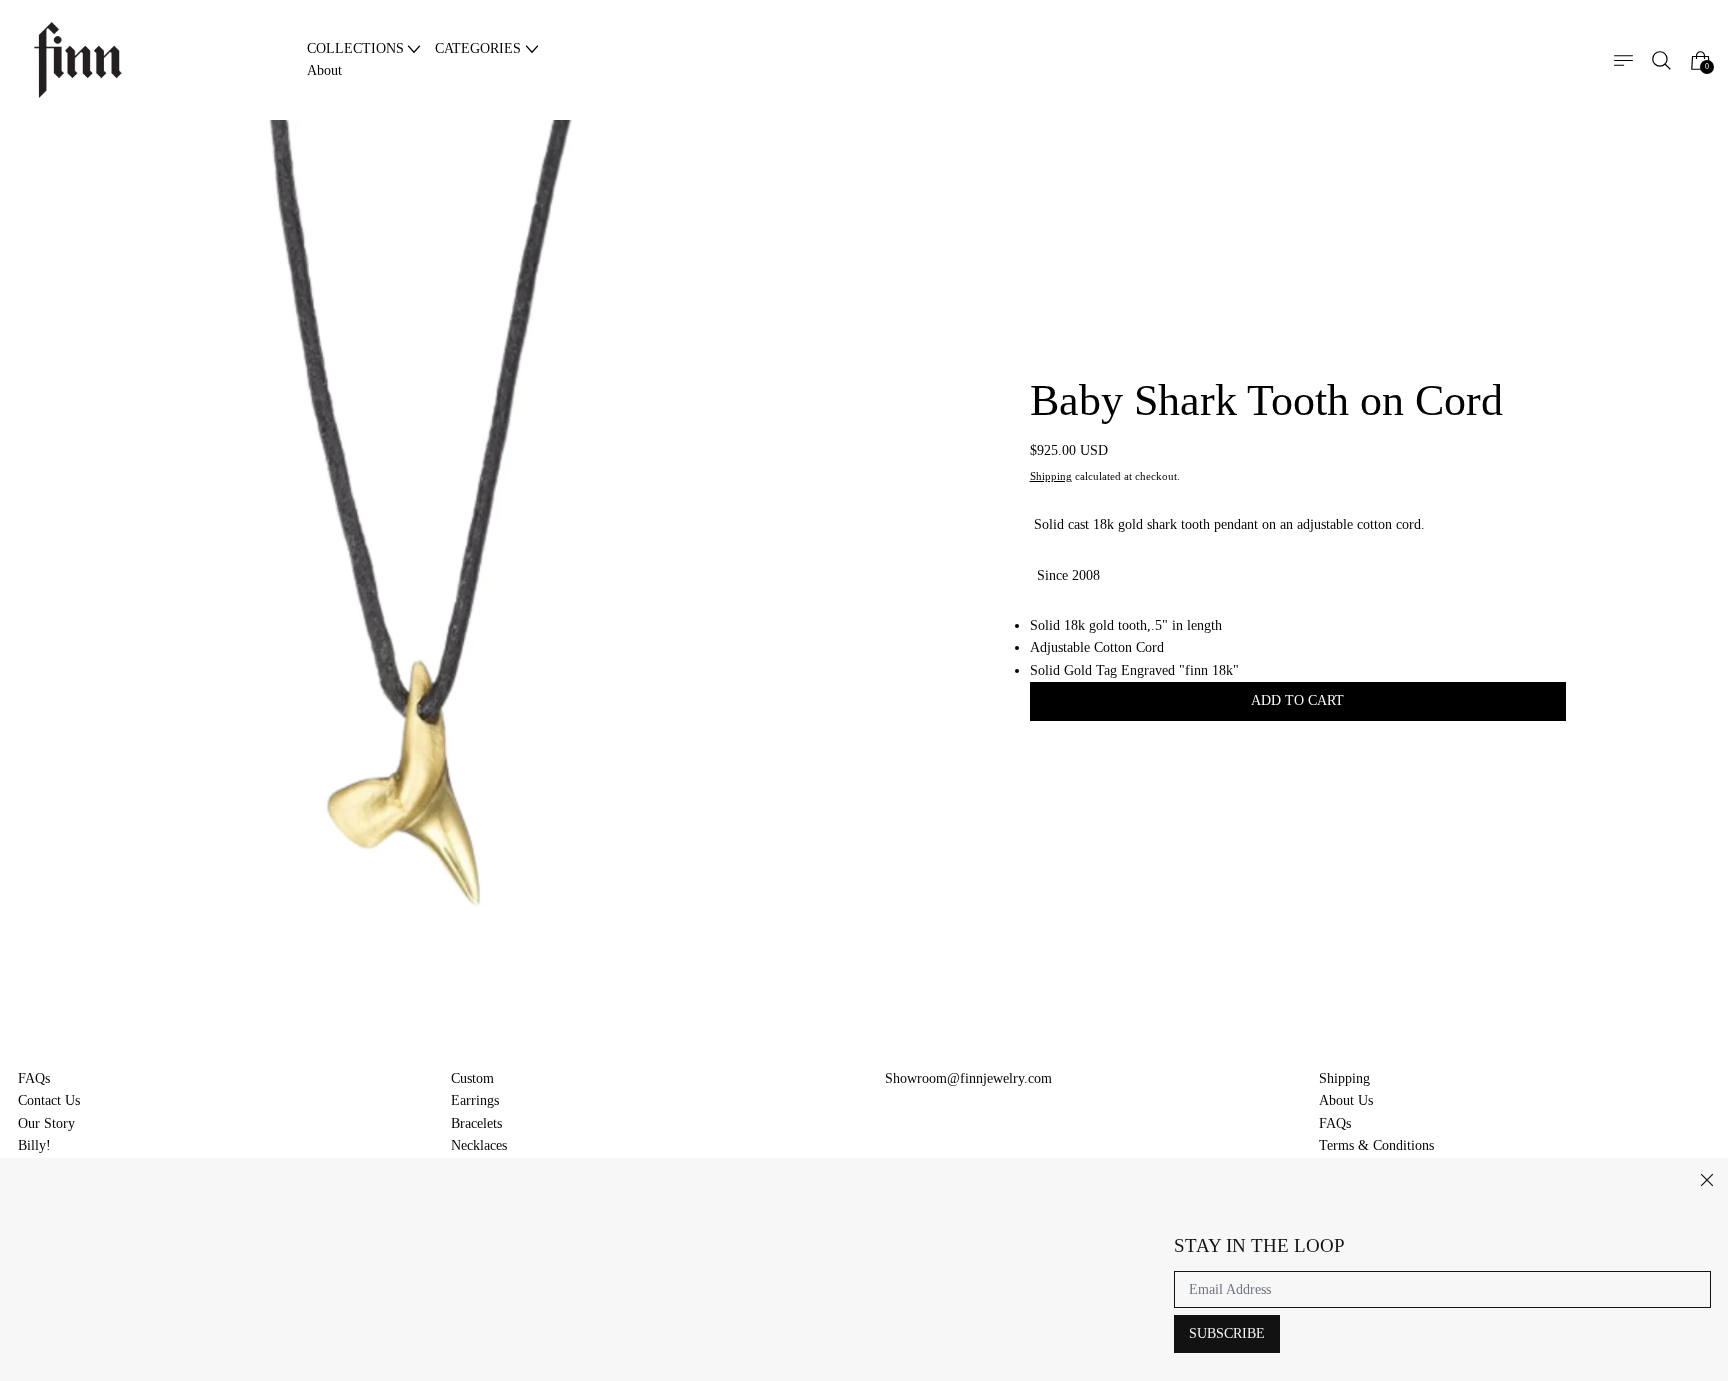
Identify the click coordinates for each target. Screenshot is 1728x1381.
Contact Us (49, 1100)
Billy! (34, 1145)
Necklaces (479, 1145)
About (324, 70)
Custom (472, 1078)
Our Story (46, 1123)
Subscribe (1227, 1333)
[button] (1661, 60)
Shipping (1051, 476)
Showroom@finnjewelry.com (968, 1078)
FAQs (34, 1078)
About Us (1346, 1100)
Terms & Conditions (1376, 1145)
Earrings (475, 1100)
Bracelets (476, 1123)
